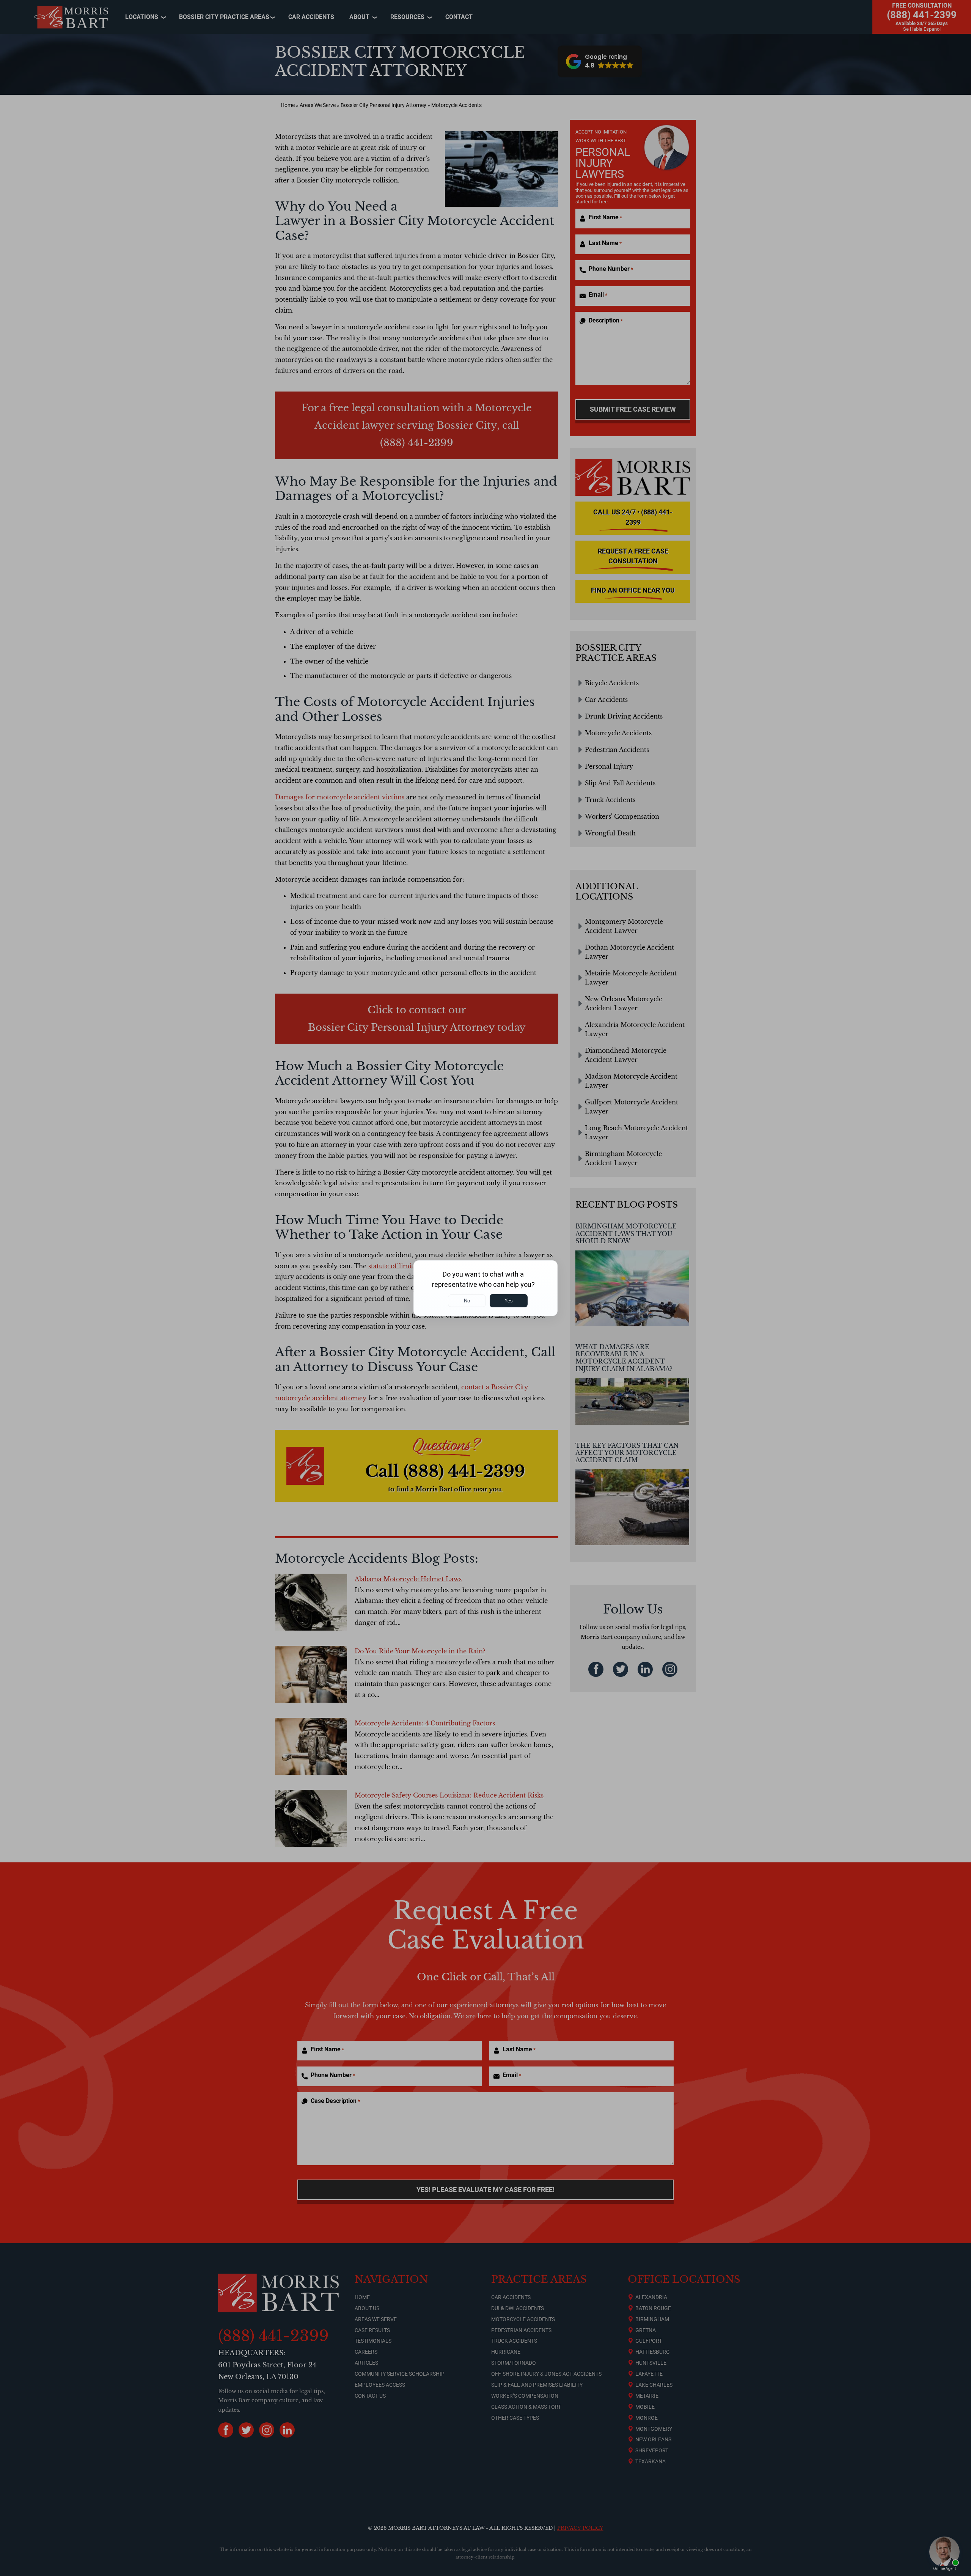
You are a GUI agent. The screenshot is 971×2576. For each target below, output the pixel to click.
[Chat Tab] (485, 1288)
